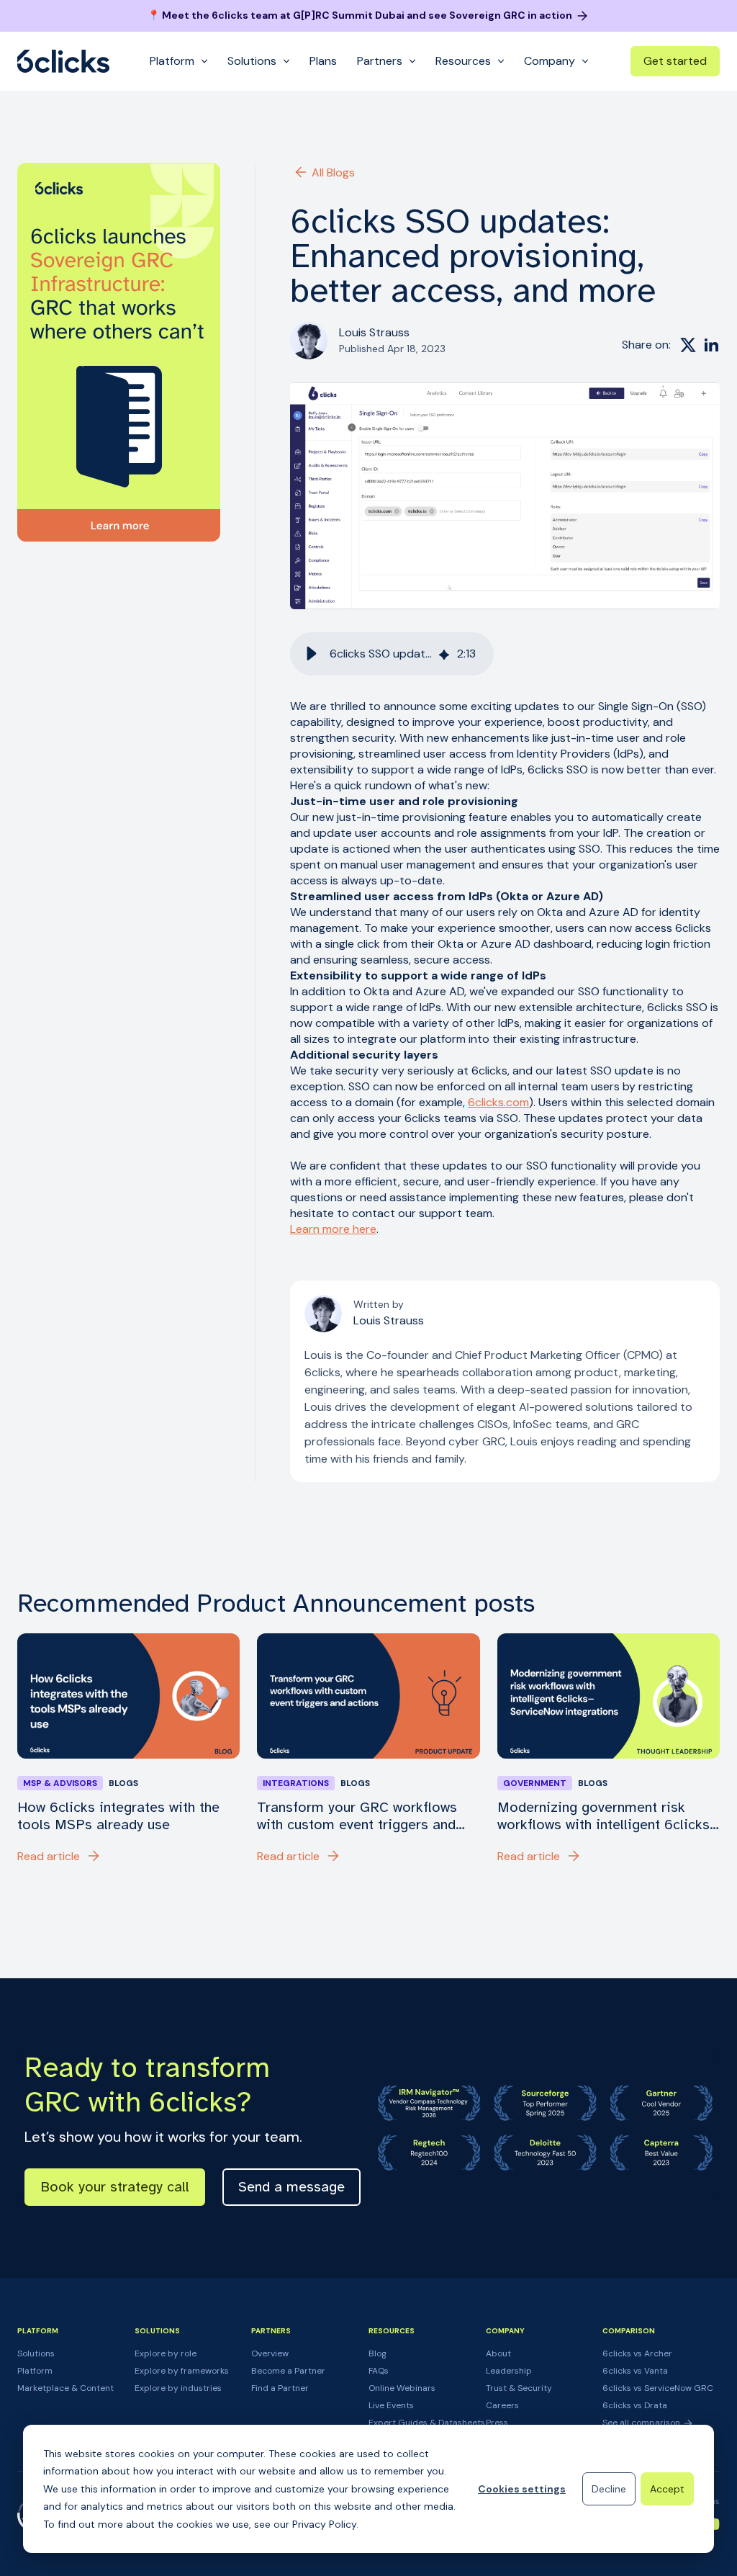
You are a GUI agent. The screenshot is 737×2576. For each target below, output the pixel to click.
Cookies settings (522, 2489)
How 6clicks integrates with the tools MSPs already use (118, 1816)
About (498, 2353)
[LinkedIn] (711, 345)
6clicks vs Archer (637, 2353)
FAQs (379, 2371)
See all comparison (642, 2423)
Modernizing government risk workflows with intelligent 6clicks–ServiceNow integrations (607, 1816)
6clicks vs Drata (635, 2405)
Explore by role (166, 2353)
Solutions (36, 2353)
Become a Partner (288, 2371)
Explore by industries (178, 2388)
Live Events (391, 2405)
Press (497, 2423)
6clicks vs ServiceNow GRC (658, 2388)
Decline (609, 2489)
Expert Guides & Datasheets (427, 2423)
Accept (667, 2489)
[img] (444, 654)
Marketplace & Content (65, 2388)
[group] (392, 654)
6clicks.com (498, 1102)
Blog (377, 2353)
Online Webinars (402, 2388)
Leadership (509, 2371)
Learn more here (333, 1229)
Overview (270, 2353)
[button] (312, 654)
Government (535, 1783)
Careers (502, 2405)
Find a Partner (280, 2388)
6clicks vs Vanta (635, 2371)
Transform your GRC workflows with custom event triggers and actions (357, 1816)
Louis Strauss (374, 332)
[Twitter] (688, 345)
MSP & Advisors (60, 1783)
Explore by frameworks (182, 2371)
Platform (35, 2371)
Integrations (296, 1783)
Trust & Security (519, 2388)
